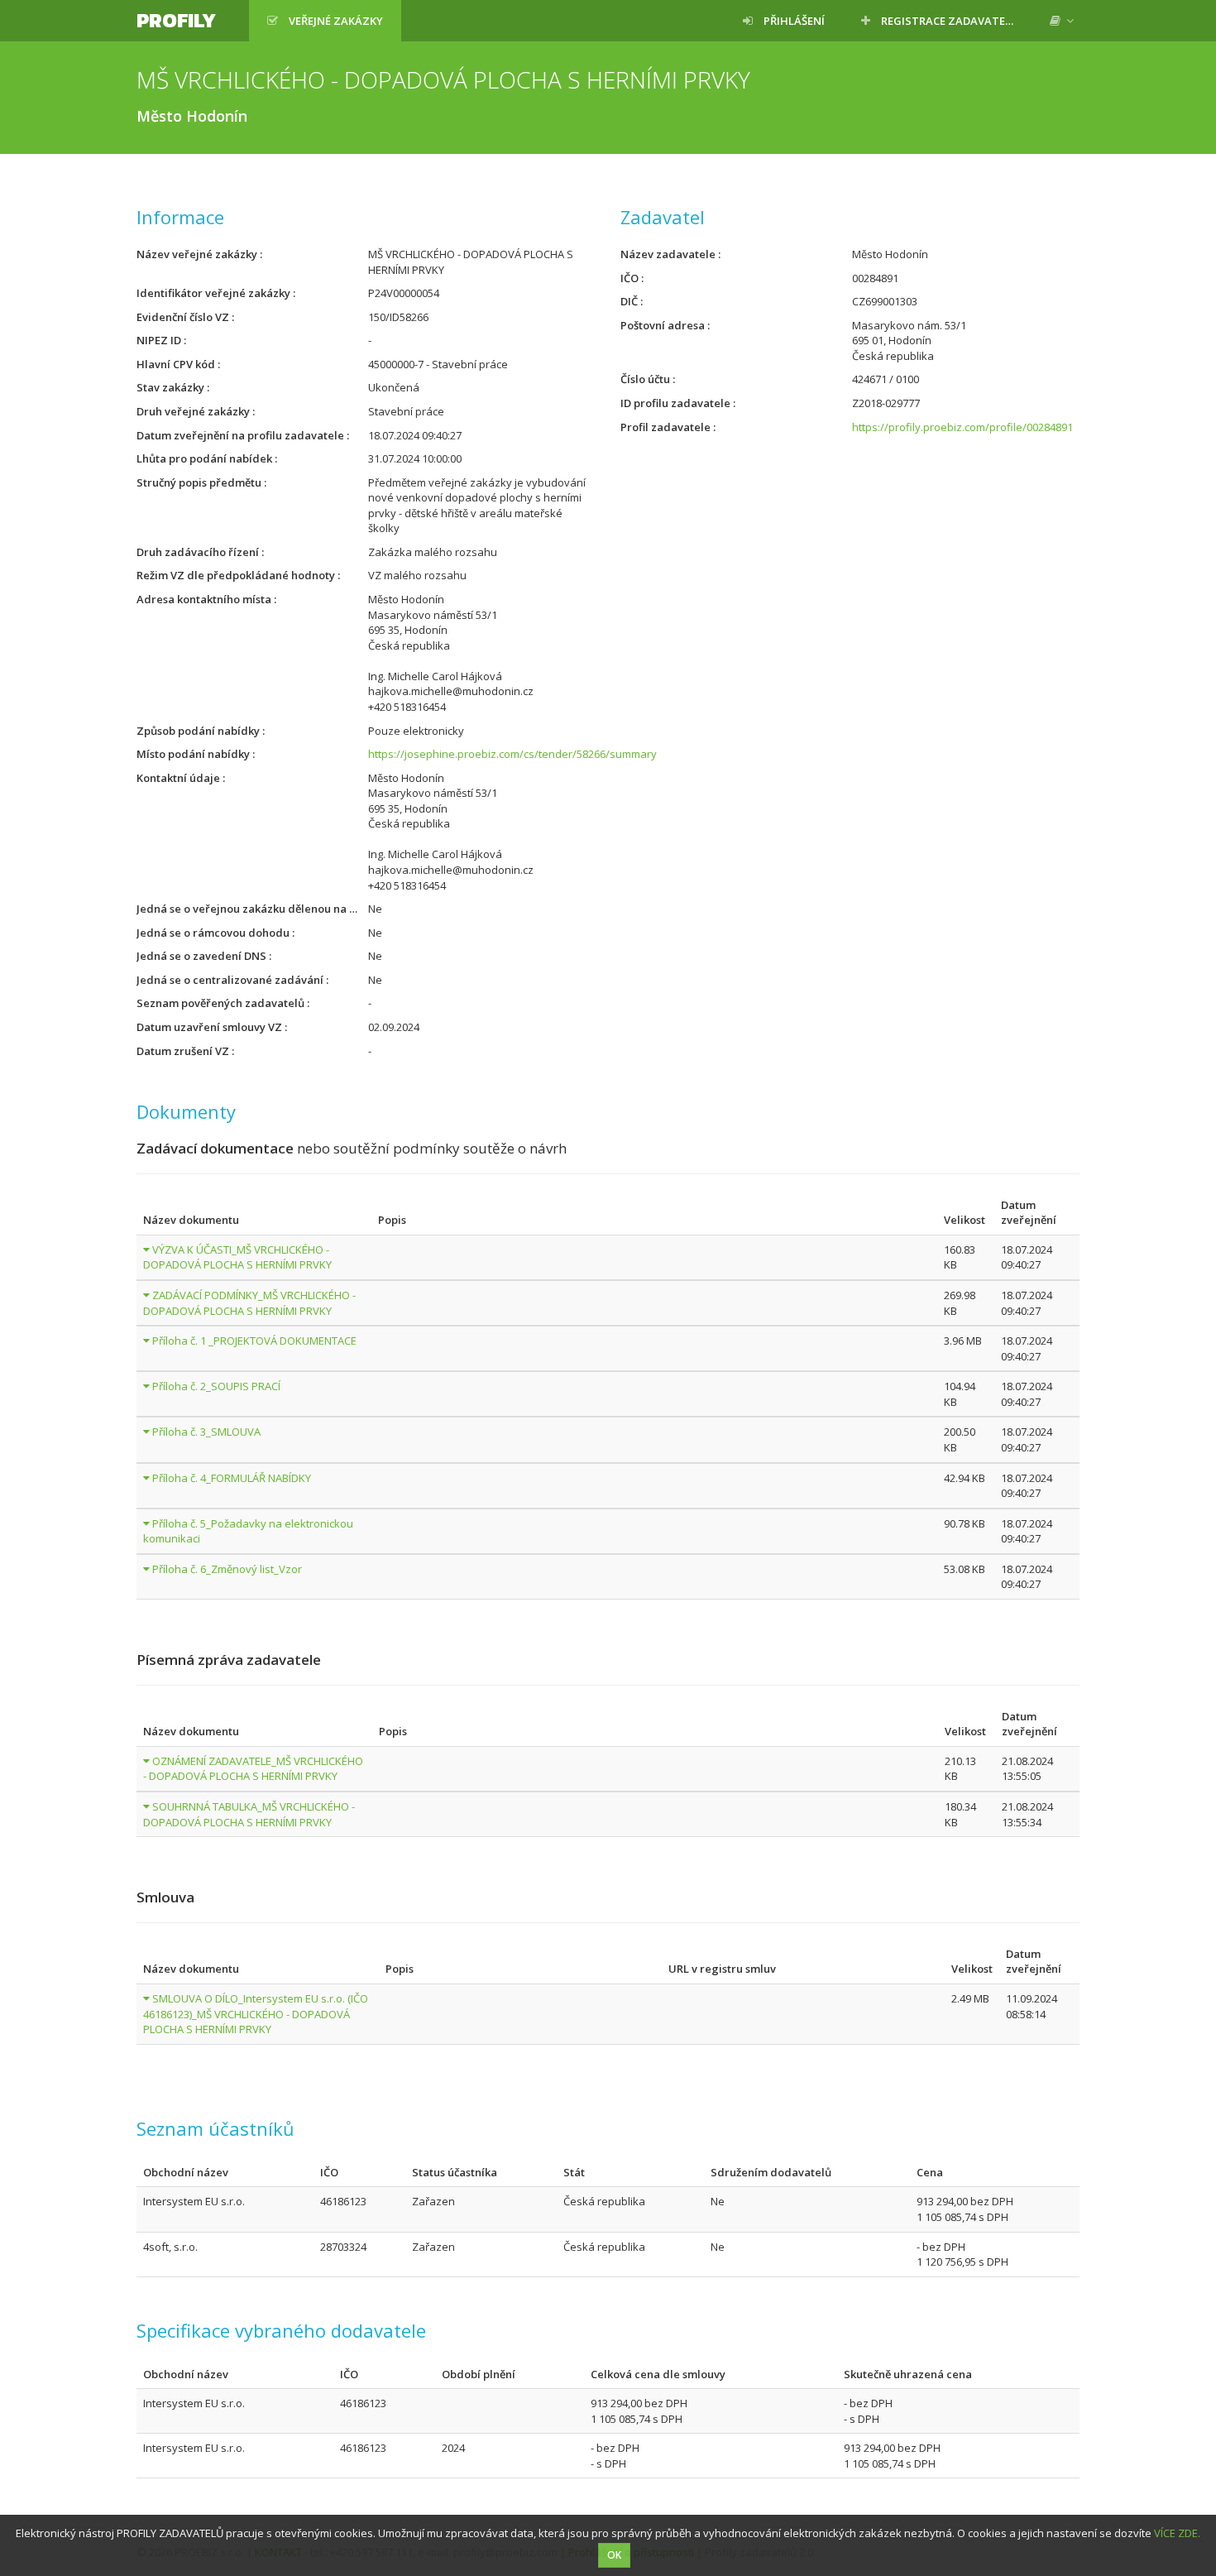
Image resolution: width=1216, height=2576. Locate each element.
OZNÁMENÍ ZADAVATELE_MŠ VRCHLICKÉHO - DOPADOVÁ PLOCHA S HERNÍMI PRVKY (253, 1769)
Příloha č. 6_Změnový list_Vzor (227, 1569)
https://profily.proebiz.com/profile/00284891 (962, 427)
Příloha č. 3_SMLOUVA (206, 1432)
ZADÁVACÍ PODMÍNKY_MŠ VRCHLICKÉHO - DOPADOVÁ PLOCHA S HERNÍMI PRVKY (249, 1303)
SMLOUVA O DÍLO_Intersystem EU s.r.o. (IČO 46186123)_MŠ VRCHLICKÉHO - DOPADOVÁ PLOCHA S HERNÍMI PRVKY (256, 2014)
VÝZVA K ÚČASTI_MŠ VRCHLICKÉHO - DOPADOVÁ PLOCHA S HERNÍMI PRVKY (237, 1257)
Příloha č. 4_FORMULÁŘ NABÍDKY (232, 1478)
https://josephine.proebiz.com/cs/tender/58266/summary (512, 754)
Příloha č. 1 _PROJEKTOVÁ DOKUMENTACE (254, 1341)
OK (614, 2555)
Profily (176, 20)
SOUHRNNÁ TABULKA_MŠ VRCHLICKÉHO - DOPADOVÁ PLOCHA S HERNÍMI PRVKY (249, 1814)
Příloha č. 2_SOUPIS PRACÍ (216, 1386)
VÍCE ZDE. (1177, 2533)
